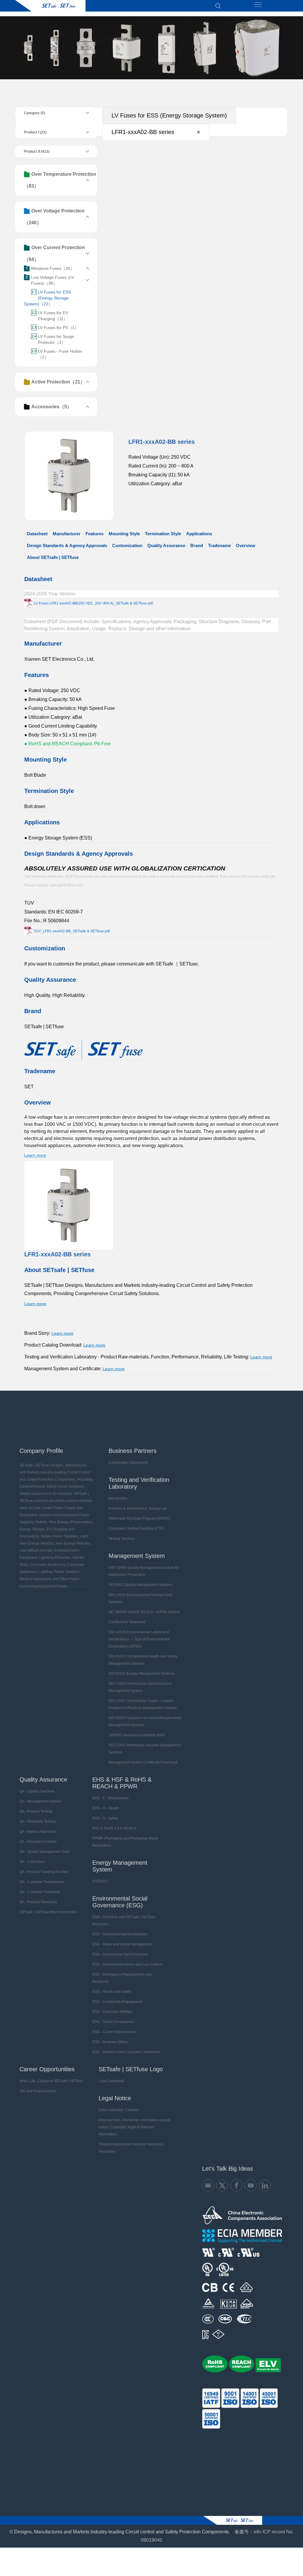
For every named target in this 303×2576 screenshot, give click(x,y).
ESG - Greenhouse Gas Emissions (120, 1954)
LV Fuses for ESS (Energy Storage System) (169, 115)
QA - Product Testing (36, 1811)
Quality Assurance (166, 545)
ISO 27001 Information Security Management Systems (145, 1749)
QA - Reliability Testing (38, 1821)
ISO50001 (100, 1881)
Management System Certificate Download (143, 1762)
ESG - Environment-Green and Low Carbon (127, 1964)
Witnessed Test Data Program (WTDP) (139, 1518)
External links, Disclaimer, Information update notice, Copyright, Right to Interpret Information (135, 2127)
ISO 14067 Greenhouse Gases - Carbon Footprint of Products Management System (143, 1704)
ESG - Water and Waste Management (122, 1944)
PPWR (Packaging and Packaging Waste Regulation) (125, 1842)
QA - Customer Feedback (40, 1892)
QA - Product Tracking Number (44, 1872)
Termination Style (163, 534)
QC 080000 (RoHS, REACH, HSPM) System (144, 1612)
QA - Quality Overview (37, 1791)
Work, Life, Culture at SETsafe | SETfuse (51, 2081)
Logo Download (111, 2081)
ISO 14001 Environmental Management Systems (140, 1598)
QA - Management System (40, 1801)
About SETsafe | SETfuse (53, 557)
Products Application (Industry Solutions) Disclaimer (131, 2148)
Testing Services (122, 1539)
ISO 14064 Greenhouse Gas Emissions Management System (140, 1687)
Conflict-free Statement (127, 1622)
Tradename (219, 545)
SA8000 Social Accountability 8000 (137, 1735)
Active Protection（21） (58, 382)
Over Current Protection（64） (54, 253)
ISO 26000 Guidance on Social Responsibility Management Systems (145, 1721)
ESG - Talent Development (114, 2022)
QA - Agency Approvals (38, 1832)
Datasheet (37, 534)
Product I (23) (35, 132)
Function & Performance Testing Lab (138, 1508)
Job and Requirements (38, 2091)
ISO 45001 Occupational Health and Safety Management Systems (143, 1660)
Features (95, 534)
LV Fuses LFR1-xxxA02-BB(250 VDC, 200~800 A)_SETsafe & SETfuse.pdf (93, 603)
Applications (199, 534)
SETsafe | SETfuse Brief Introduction (48, 1912)
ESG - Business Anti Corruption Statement (126, 2052)
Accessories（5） (51, 407)
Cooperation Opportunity (128, 1463)
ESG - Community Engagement (117, 2002)
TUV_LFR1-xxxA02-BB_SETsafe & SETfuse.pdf (72, 931)
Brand (197, 545)
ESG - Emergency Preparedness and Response (122, 1978)
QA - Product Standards (38, 1902)
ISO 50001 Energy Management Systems (142, 1674)
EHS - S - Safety (105, 1818)
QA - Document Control (38, 1842)
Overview (246, 545)
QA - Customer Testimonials (42, 1882)
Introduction (118, 1498)
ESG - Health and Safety (112, 1992)
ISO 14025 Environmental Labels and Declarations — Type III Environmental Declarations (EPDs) (139, 1639)
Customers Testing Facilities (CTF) (136, 1529)
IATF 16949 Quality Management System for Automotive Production (144, 1571)
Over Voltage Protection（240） (54, 217)
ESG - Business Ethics (110, 2042)
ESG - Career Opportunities (114, 2032)
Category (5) (34, 113)
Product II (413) (37, 151)
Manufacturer (67, 534)
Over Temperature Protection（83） (60, 180)
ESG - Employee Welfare (112, 2012)
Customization (127, 545)
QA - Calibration (32, 1862)
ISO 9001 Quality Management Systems (141, 1585)
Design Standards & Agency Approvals (67, 545)
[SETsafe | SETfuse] (50, 6)
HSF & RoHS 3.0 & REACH (114, 1828)
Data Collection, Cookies (119, 2110)
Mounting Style (124, 534)
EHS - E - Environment (110, 1798)
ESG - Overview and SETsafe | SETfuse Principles (124, 1921)
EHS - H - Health (106, 1808)
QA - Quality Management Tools (45, 1852)
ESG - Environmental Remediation (120, 1934)
